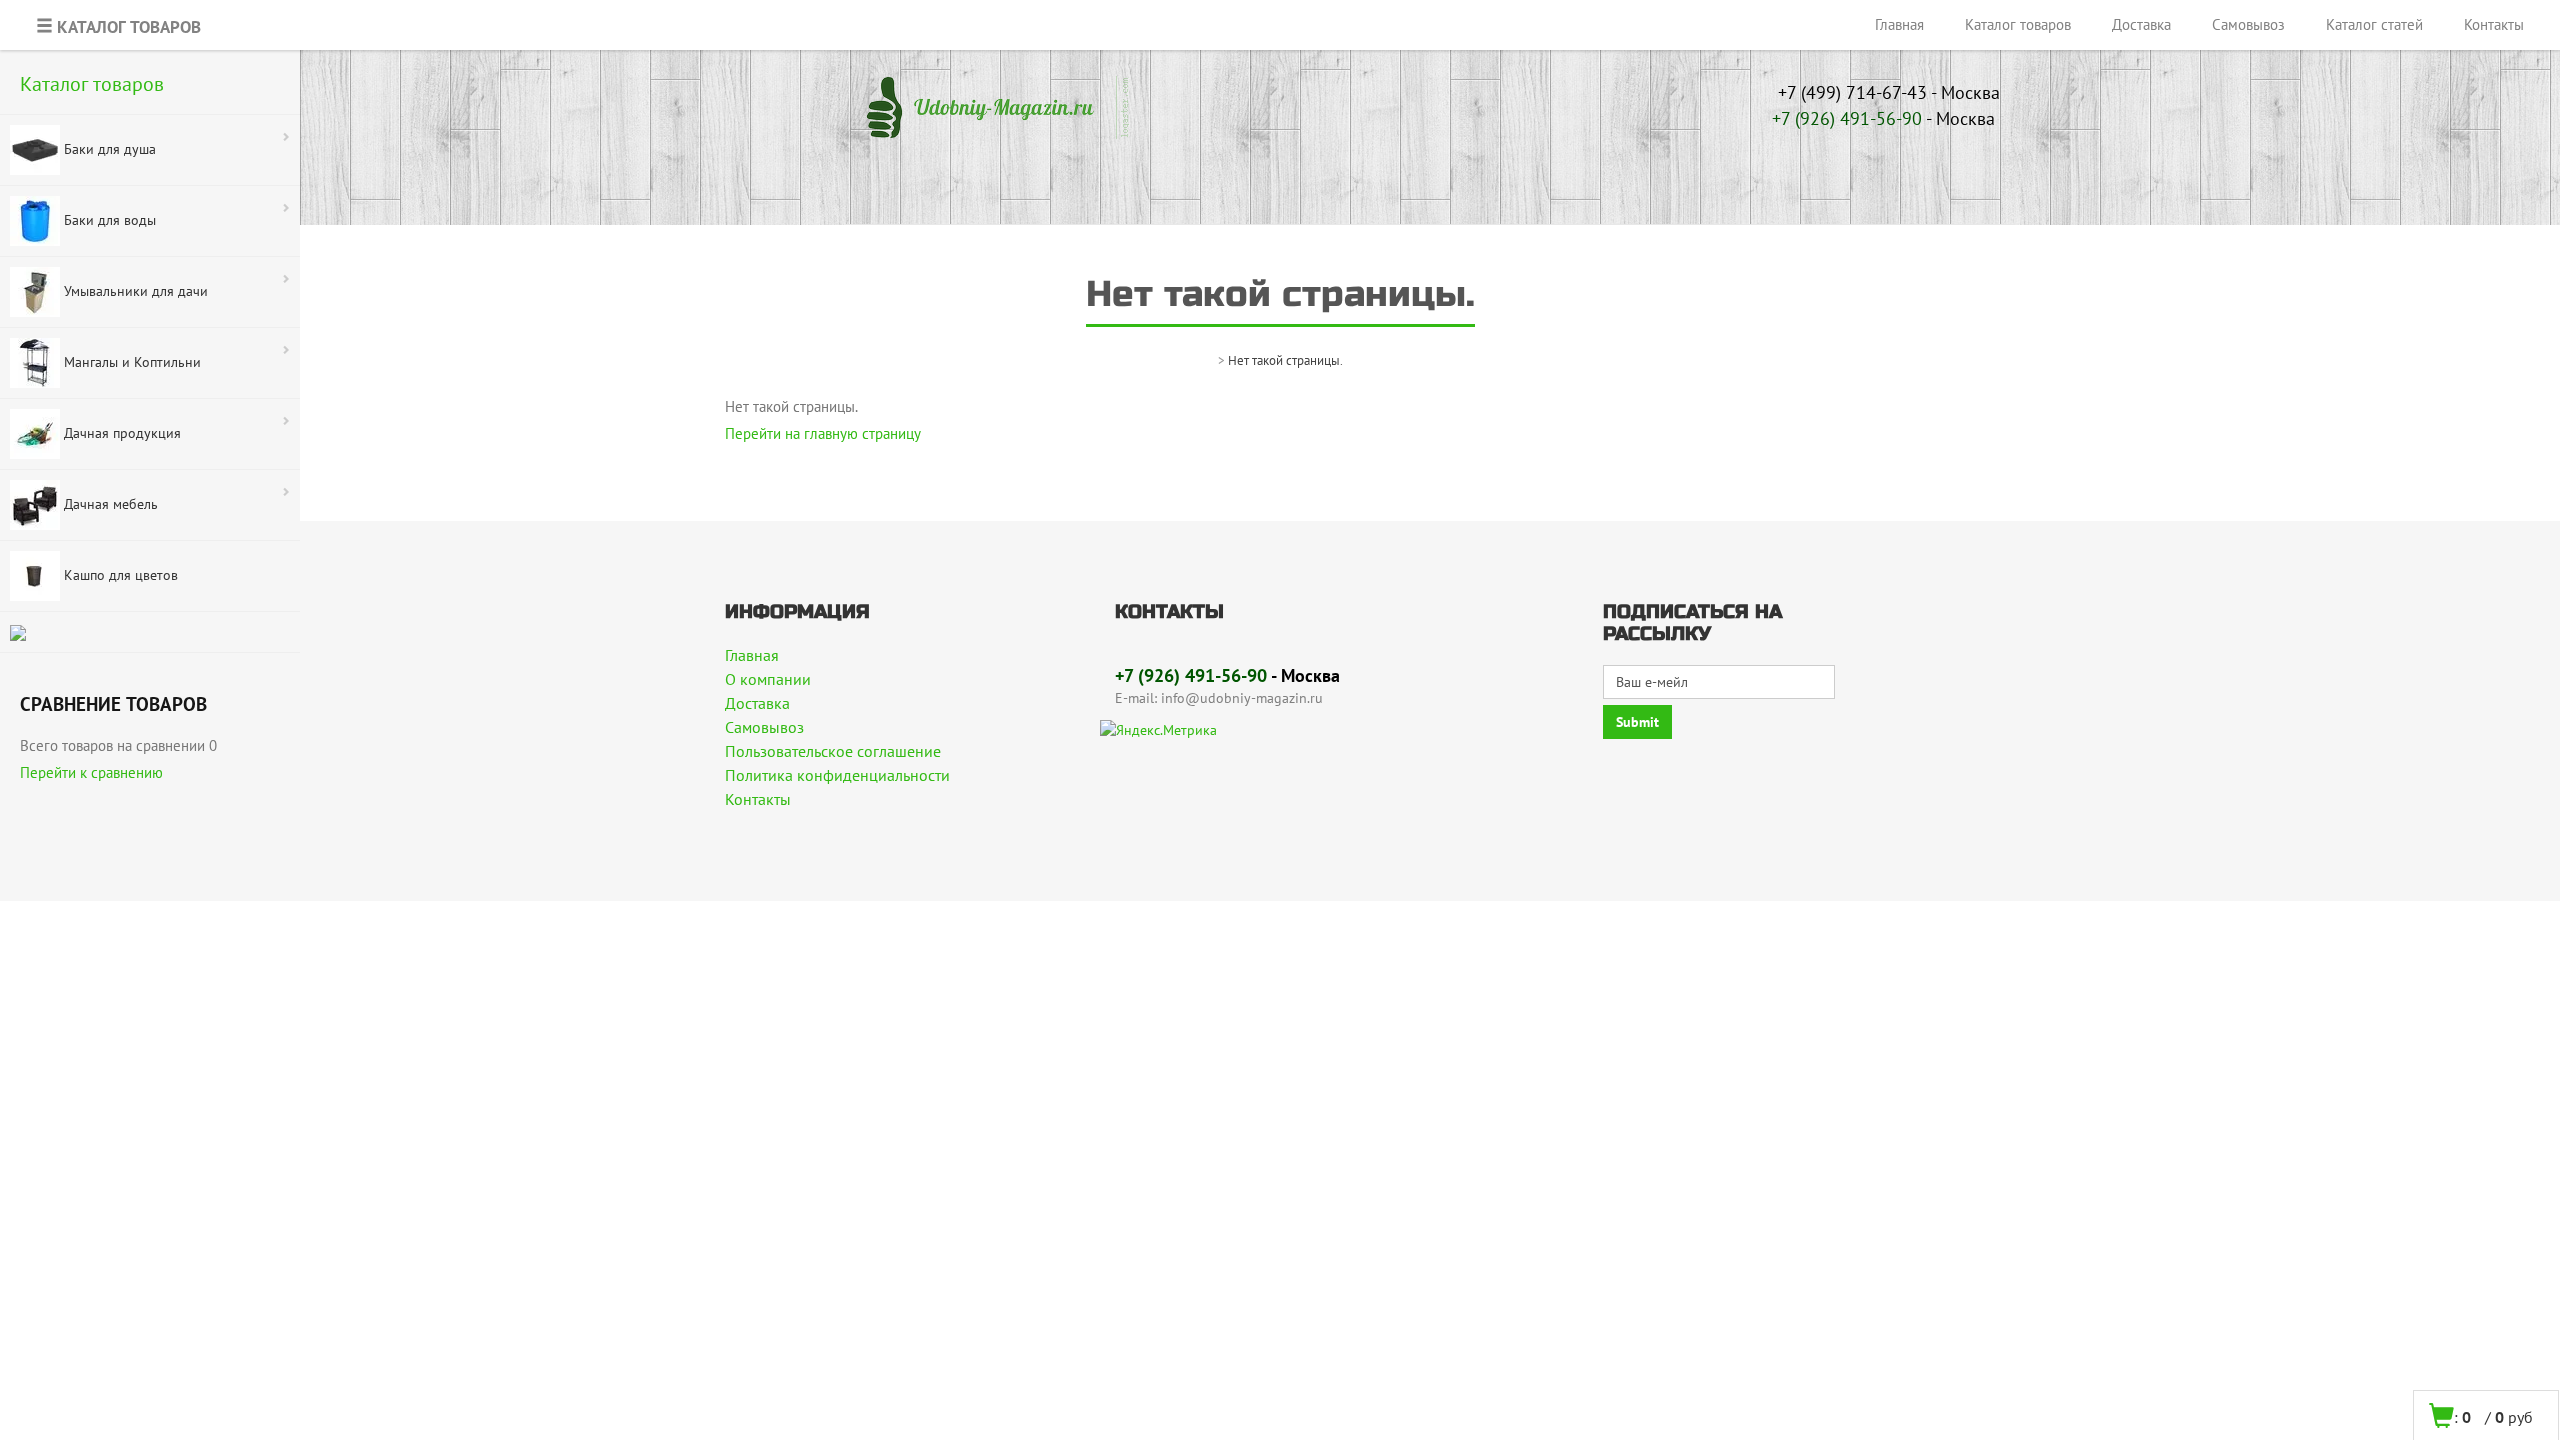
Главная (1899, 24)
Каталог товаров (2018, 24)
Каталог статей (2374, 24)
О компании (768, 679)
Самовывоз (2248, 24)
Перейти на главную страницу (823, 433)
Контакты (2494, 24)
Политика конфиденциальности (837, 775)
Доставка (2141, 24)
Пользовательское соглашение (833, 751)
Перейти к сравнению (91, 772)
